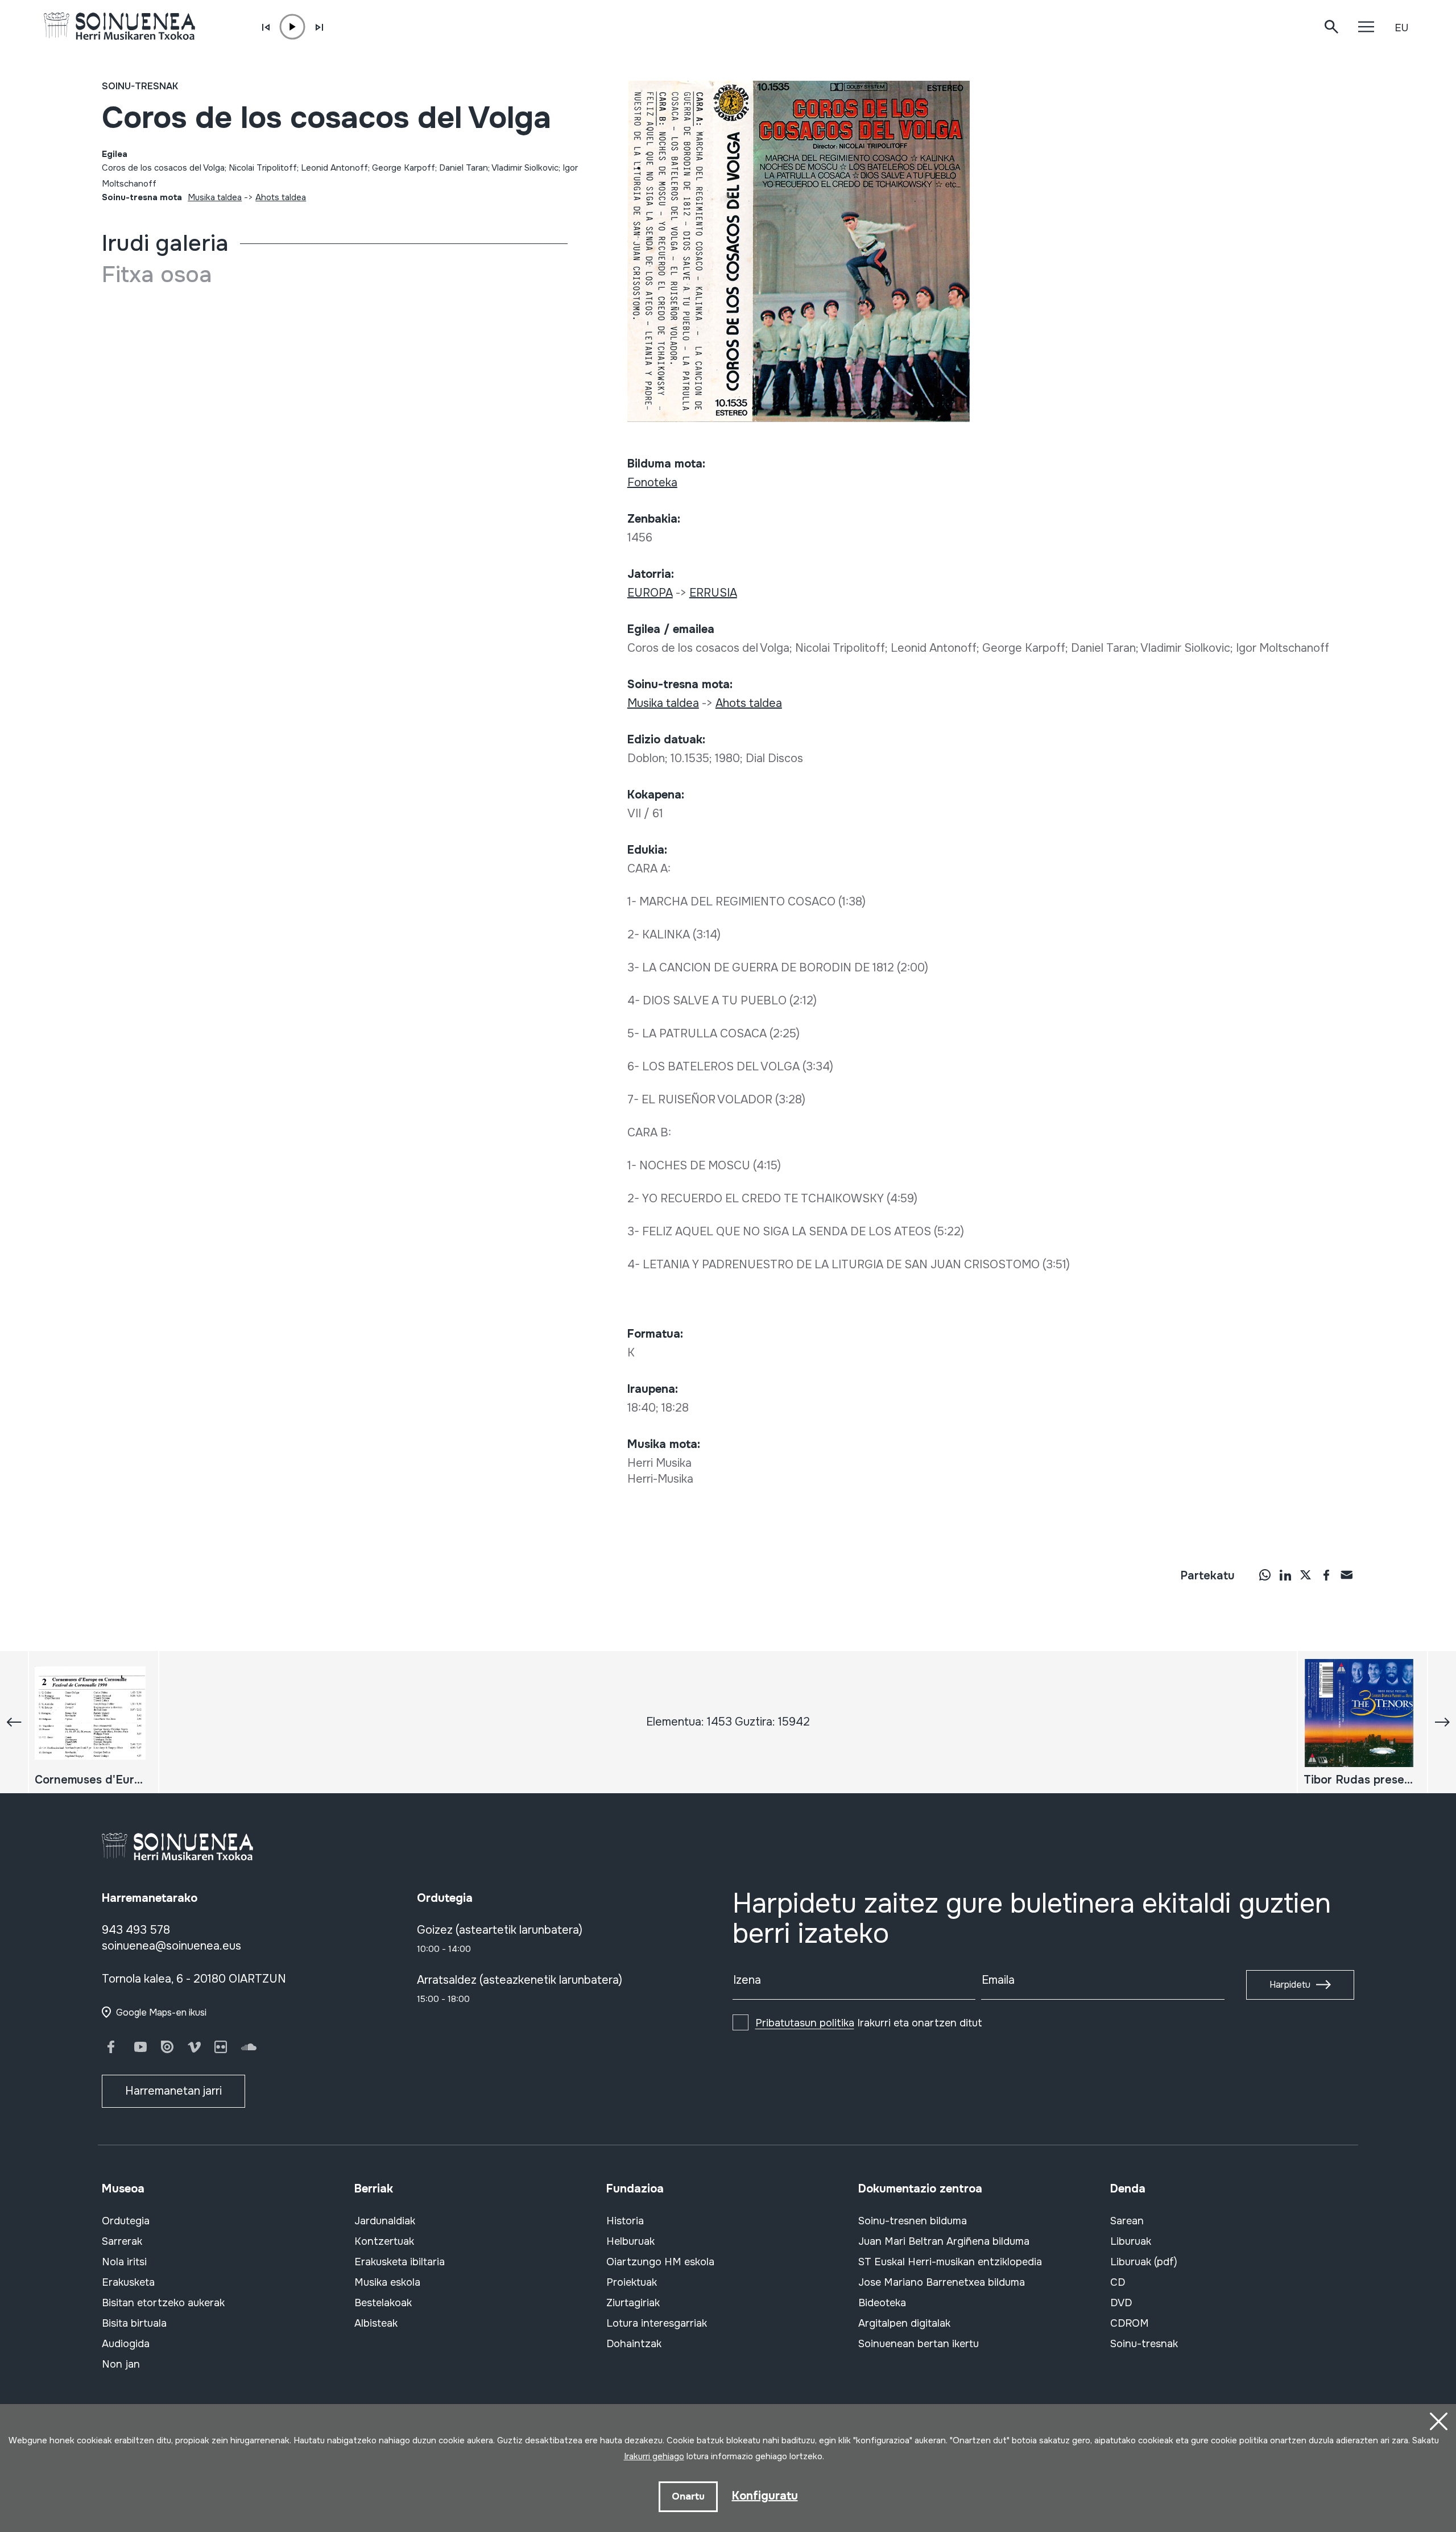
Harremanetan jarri (173, 2091)
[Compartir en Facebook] (1326, 1575)
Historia (625, 2221)
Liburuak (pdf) (1144, 2262)
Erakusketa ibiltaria (400, 2262)
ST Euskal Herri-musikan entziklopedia (950, 2262)
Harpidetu (1290, 1985)
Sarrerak (122, 2241)
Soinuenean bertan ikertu (919, 2344)
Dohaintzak (634, 2344)
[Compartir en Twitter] (1306, 1575)
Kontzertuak (384, 2241)
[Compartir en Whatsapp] (1265, 1575)
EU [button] (1401, 28)
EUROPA (650, 593)
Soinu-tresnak (140, 86)
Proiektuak (632, 2282)
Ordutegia (126, 2221)
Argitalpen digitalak (904, 2323)
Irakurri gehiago (654, 2456)
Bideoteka (882, 2303)
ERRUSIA (713, 593)
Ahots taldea (281, 197)
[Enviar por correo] (1347, 1575)
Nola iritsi (124, 2262)
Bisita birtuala (134, 2323)
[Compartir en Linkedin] (1285, 1575)
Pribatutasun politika (805, 2023)
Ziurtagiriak (633, 2303)
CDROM (1130, 2323)
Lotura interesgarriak (657, 2323)
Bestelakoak (383, 2303)
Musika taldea (215, 197)
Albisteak (376, 2323)
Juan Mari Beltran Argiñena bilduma (944, 2241)
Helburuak (630, 2241)
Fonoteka (652, 483)
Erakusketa (128, 2282)
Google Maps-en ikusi (161, 2012)
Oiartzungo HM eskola (660, 2262)
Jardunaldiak (385, 2221)
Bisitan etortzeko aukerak (163, 2303)
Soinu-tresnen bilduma (913, 2221)
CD (1118, 2282)
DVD (1121, 2303)
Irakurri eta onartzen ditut (869, 2023)
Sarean (1127, 2221)
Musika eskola (387, 2282)
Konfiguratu (765, 2496)
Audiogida (126, 2344)
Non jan (121, 2364)
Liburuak (1131, 2241)
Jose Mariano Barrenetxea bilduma (942, 2282)
